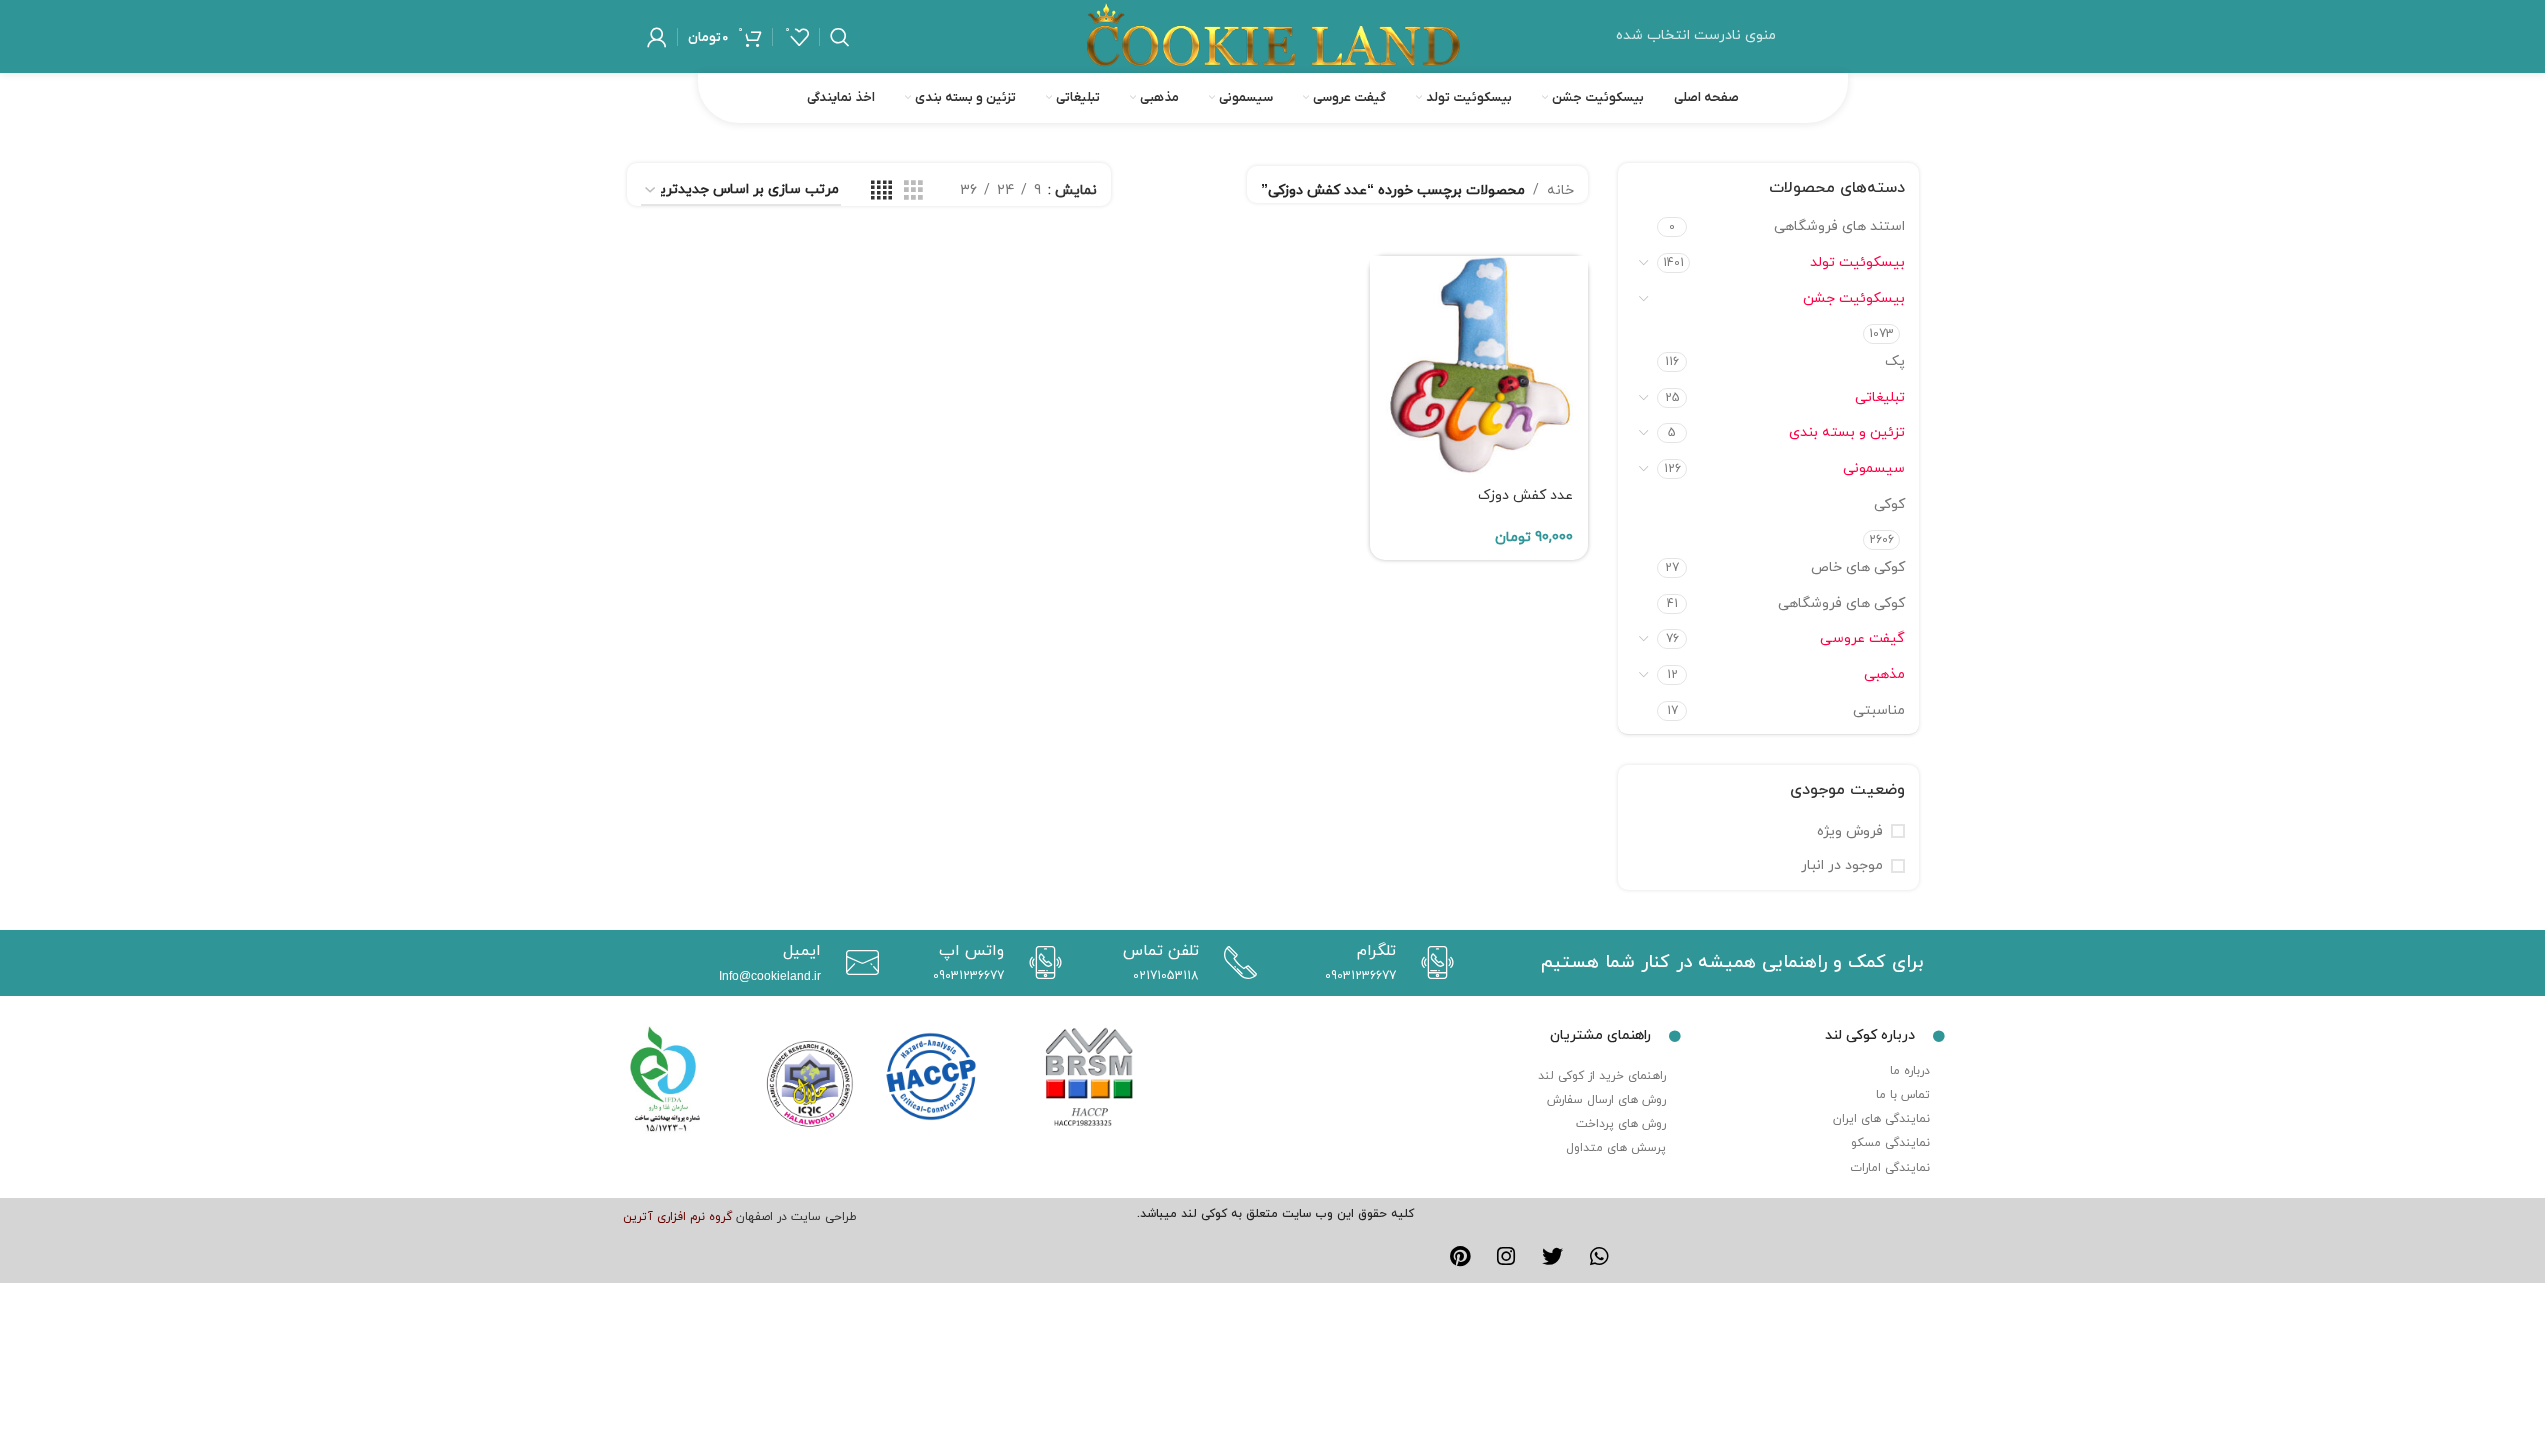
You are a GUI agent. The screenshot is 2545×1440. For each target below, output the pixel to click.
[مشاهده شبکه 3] (913, 191)
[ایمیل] (857, 962)
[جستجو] (840, 37)
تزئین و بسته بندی (1847, 432)
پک (1895, 361)
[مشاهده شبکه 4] (881, 191)
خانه (1560, 190)
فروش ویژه (1850, 831)
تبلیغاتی (1880, 397)
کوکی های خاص (1858, 567)
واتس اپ (971, 951)
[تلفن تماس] (1235, 962)
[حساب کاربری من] (657, 37)
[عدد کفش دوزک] (1479, 365)
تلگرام (1376, 951)
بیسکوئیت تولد (1857, 262)
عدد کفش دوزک (1525, 495)
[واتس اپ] (1040, 962)
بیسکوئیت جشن (1854, 298)
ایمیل (802, 951)
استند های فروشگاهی (1839, 226)
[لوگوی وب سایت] (1273, 35)
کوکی (1889, 504)
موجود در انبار (1842, 865)
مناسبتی (1879, 710)
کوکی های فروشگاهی (1841, 603)
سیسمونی (1874, 468)
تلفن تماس (1161, 951)
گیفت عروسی (1862, 638)
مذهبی (1884, 674)
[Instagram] (1506, 1257)
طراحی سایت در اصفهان (796, 1217)
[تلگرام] (1432, 962)
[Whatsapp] (1600, 1257)
